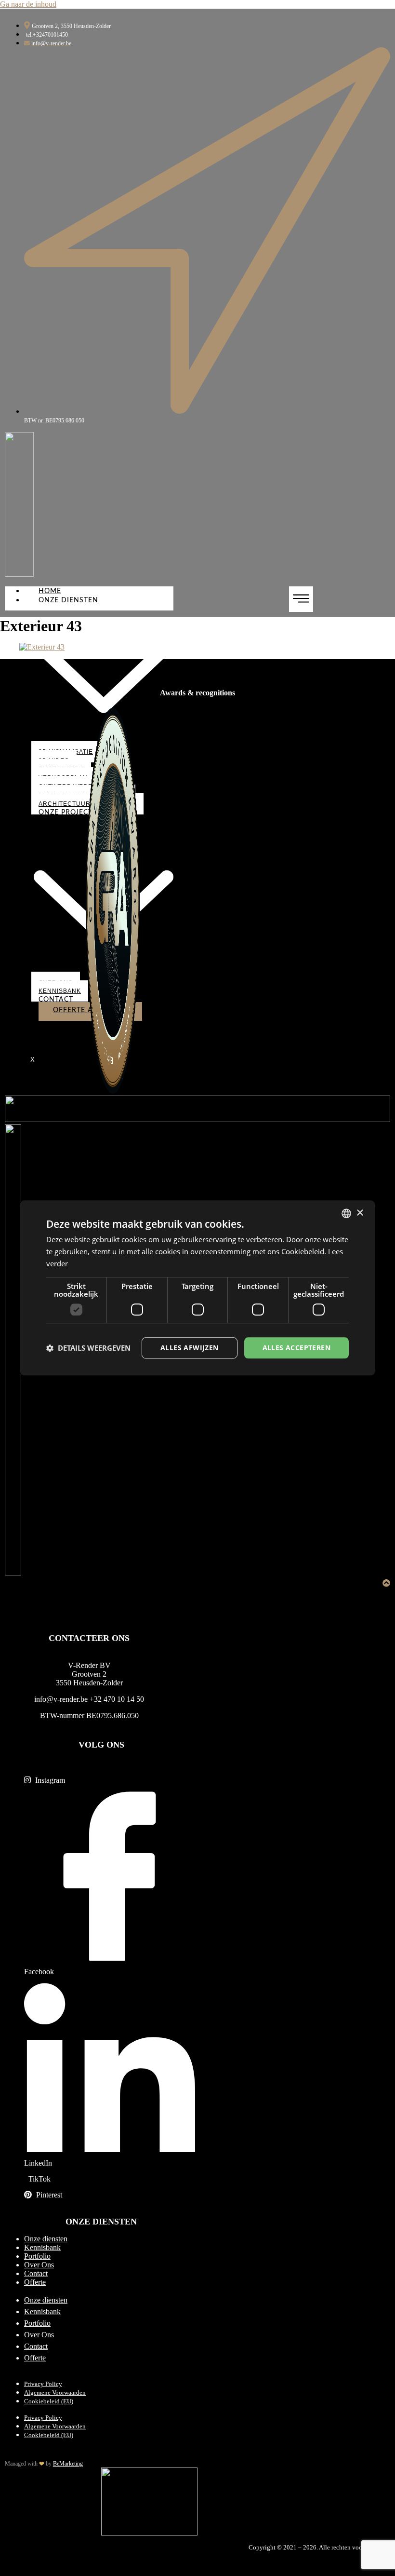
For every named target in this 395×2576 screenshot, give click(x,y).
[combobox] (346, 1213)
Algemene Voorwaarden (55, 2393)
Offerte (35, 2282)
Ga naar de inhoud (28, 4)
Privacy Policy (43, 2384)
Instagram (49, 1780)
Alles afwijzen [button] (190, 1348)
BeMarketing (68, 2464)
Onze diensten (46, 2239)
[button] (88, 1348)
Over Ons (39, 2265)
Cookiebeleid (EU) (49, 2401)
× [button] (360, 1213)
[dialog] (197, 1288)
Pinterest (48, 2195)
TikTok (39, 2179)
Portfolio (37, 2256)
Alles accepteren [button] (296, 1348)
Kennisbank (60, 991)
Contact (56, 1000)
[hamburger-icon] (301, 599)
